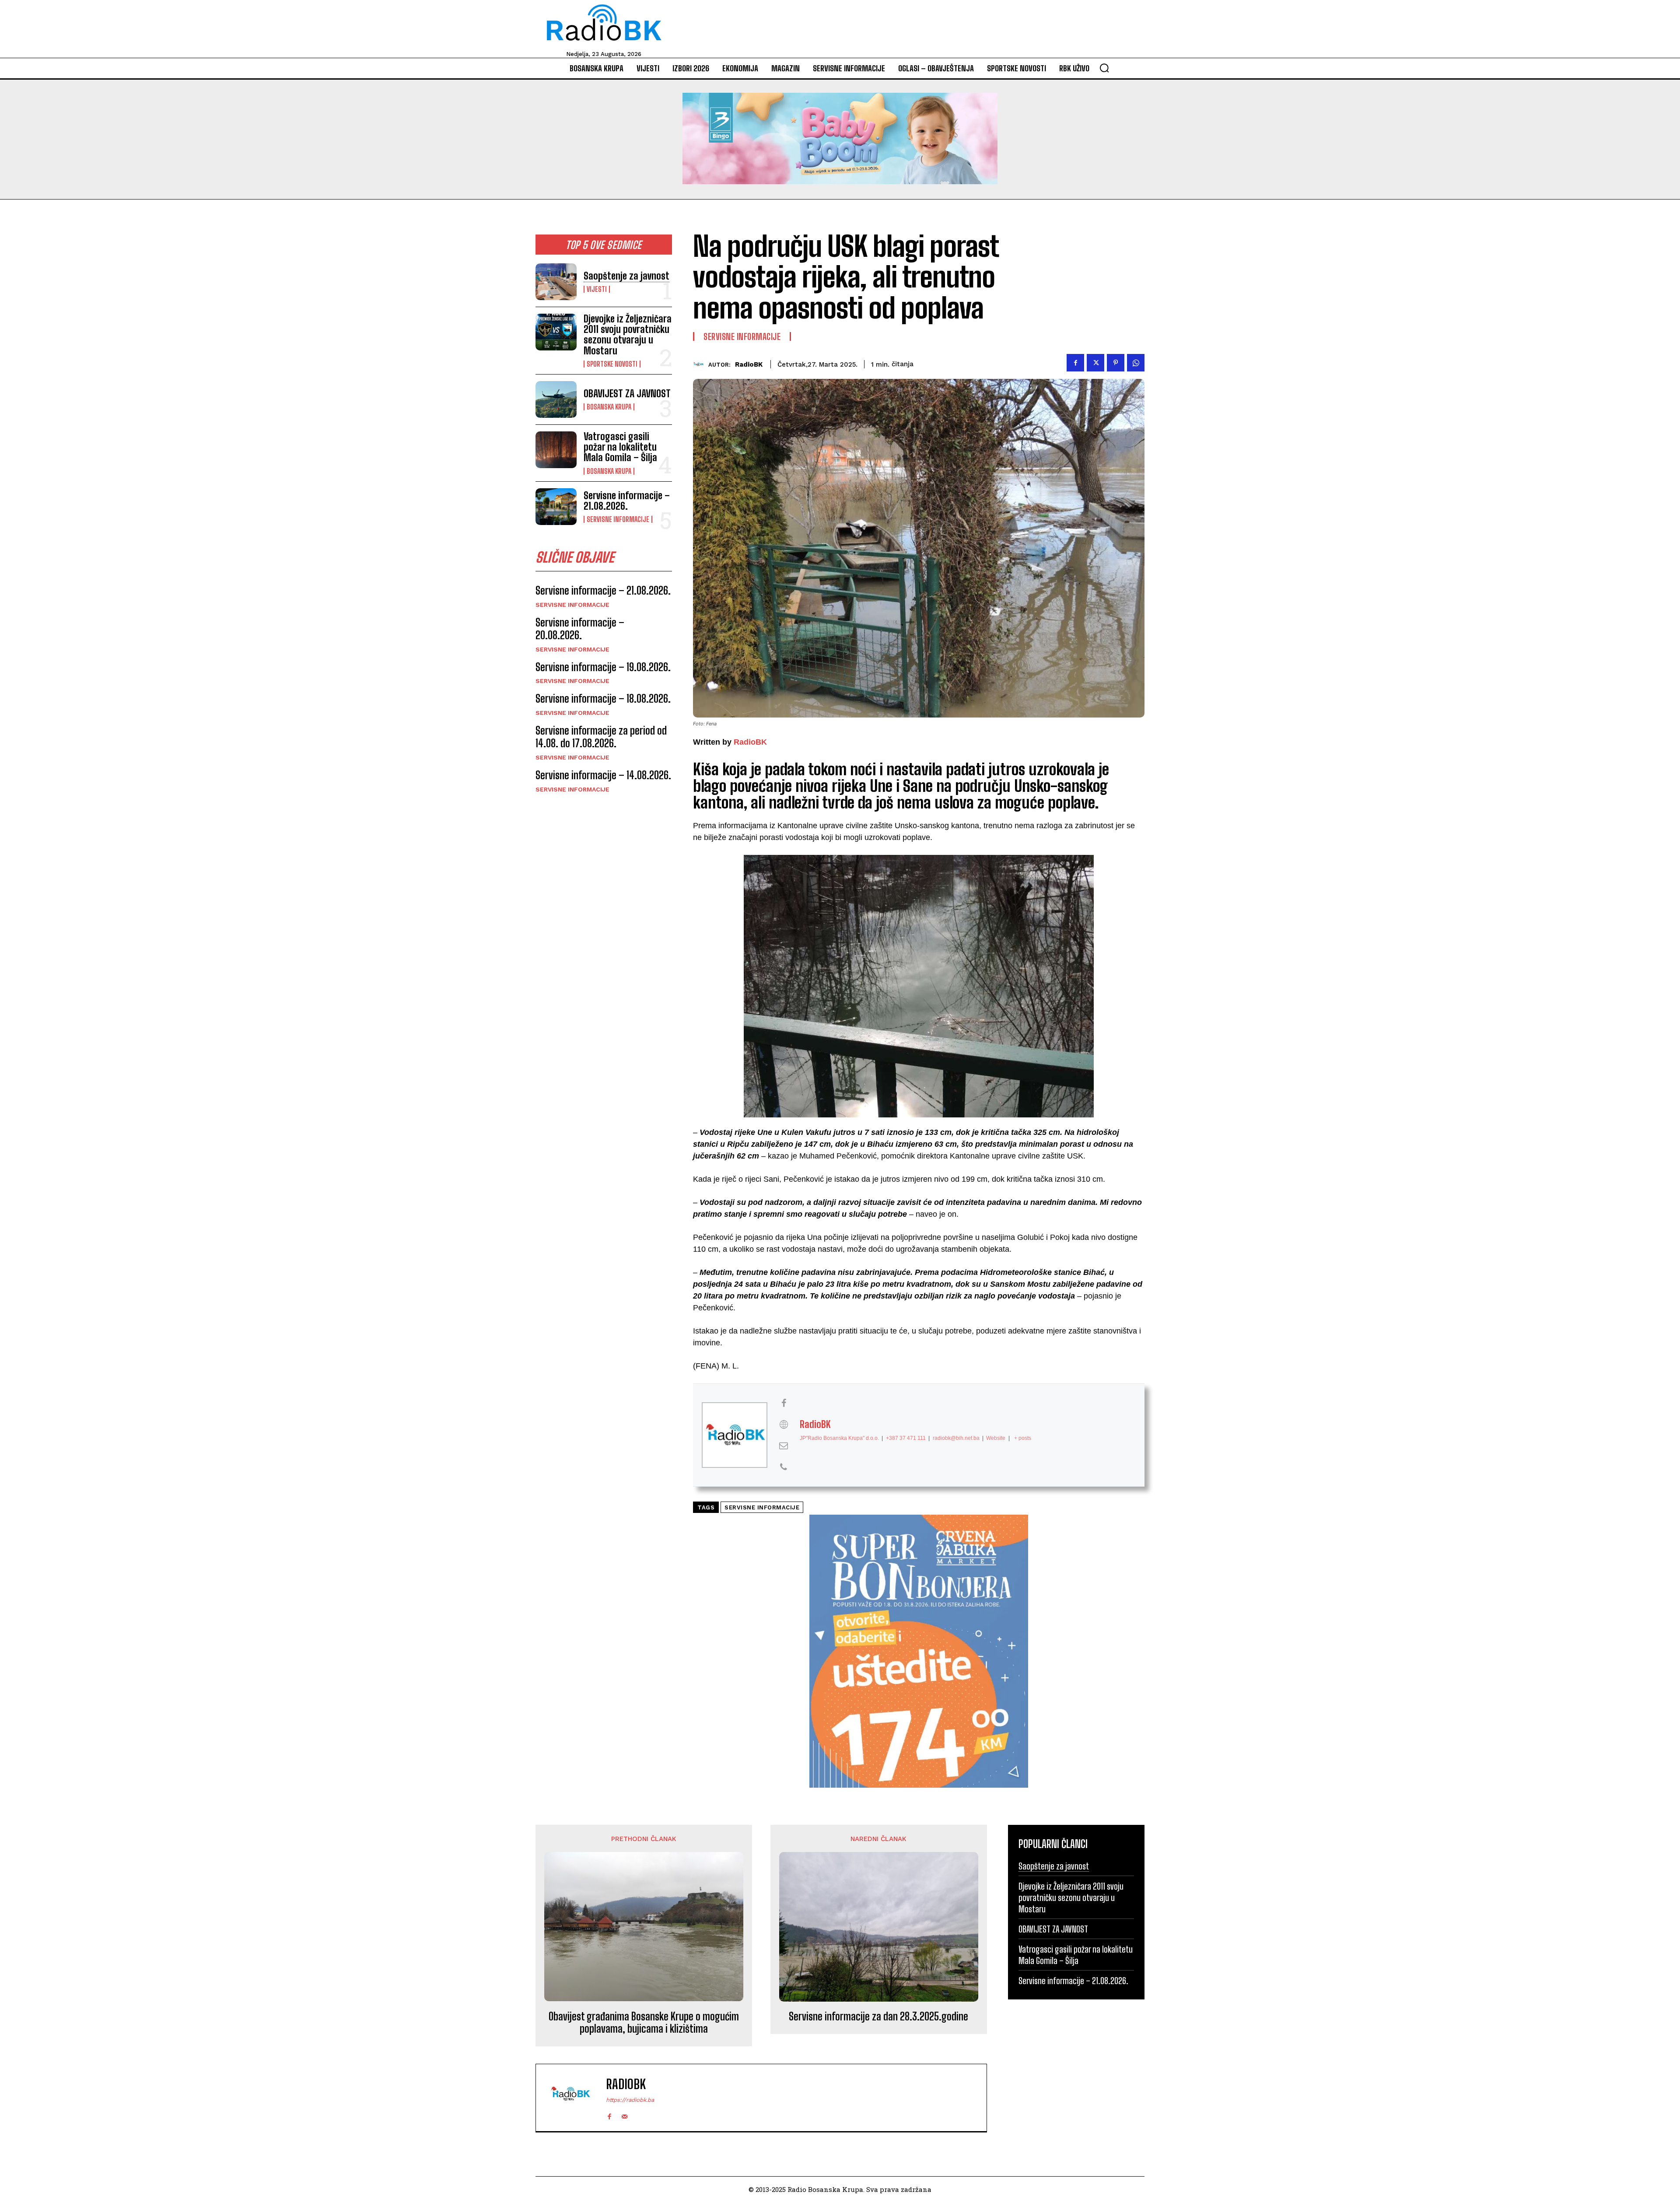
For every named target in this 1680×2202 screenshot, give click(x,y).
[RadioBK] (701, 364)
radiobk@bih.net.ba (956, 1438)
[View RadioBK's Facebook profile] (784, 1403)
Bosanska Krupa (609, 407)
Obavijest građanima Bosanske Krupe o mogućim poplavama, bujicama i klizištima (644, 2023)
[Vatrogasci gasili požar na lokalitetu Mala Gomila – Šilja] (556, 450)
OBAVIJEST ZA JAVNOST (627, 394)
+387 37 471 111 (906, 1438)
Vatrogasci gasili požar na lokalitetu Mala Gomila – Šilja (620, 447)
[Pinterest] (1116, 363)
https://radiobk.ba (630, 2100)
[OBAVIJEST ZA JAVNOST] (556, 399)
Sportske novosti (612, 364)
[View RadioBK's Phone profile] (784, 1467)
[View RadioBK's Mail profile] (784, 1446)
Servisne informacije (618, 519)
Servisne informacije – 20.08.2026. (580, 629)
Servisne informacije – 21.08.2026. (627, 501)
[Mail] (625, 2115)
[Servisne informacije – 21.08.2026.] (556, 507)
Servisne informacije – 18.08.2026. (603, 698)
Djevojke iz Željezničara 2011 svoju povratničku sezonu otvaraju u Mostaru (628, 335)
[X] (1095, 363)
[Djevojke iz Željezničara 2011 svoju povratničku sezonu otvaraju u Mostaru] (556, 332)
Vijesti (597, 289)
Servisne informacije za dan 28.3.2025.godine (878, 2016)
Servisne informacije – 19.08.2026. (603, 667)
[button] (1104, 68)
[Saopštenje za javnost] (556, 282)
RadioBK (749, 364)
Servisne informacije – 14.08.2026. (603, 775)
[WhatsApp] (1136, 363)
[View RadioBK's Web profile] (784, 1425)
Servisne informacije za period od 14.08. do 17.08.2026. (601, 737)
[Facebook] (1075, 363)
